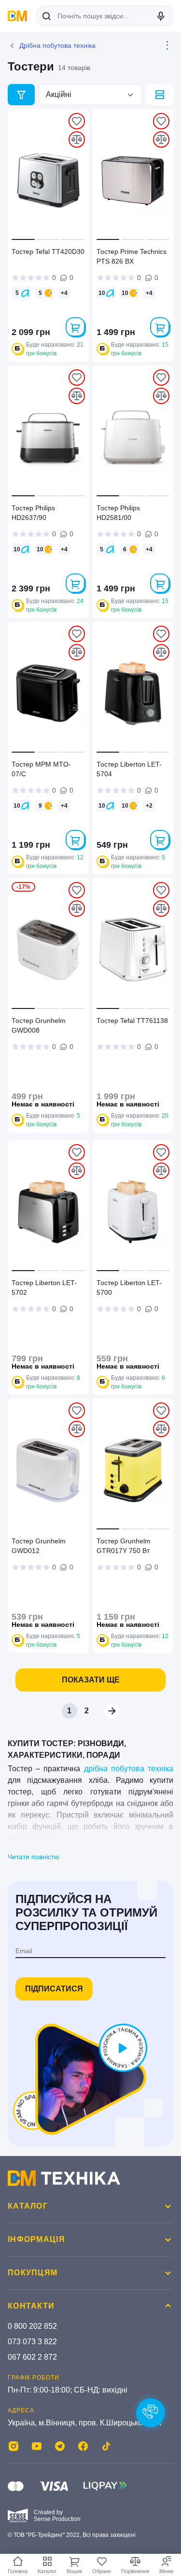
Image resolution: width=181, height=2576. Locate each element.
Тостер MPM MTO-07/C (41, 769)
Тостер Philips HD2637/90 (33, 513)
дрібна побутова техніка (129, 1769)
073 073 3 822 (32, 2342)
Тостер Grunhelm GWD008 (39, 1025)
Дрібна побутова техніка (57, 45)
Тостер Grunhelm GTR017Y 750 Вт (124, 1546)
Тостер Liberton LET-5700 (129, 1288)
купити (75, 327)
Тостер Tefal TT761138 (132, 1021)
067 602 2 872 (32, 2357)
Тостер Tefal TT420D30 (48, 252)
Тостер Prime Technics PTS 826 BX (132, 256)
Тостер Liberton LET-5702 (44, 1288)
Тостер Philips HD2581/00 (118, 513)
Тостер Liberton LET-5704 (129, 769)
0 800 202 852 (32, 2326)
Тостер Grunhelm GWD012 (39, 1546)
